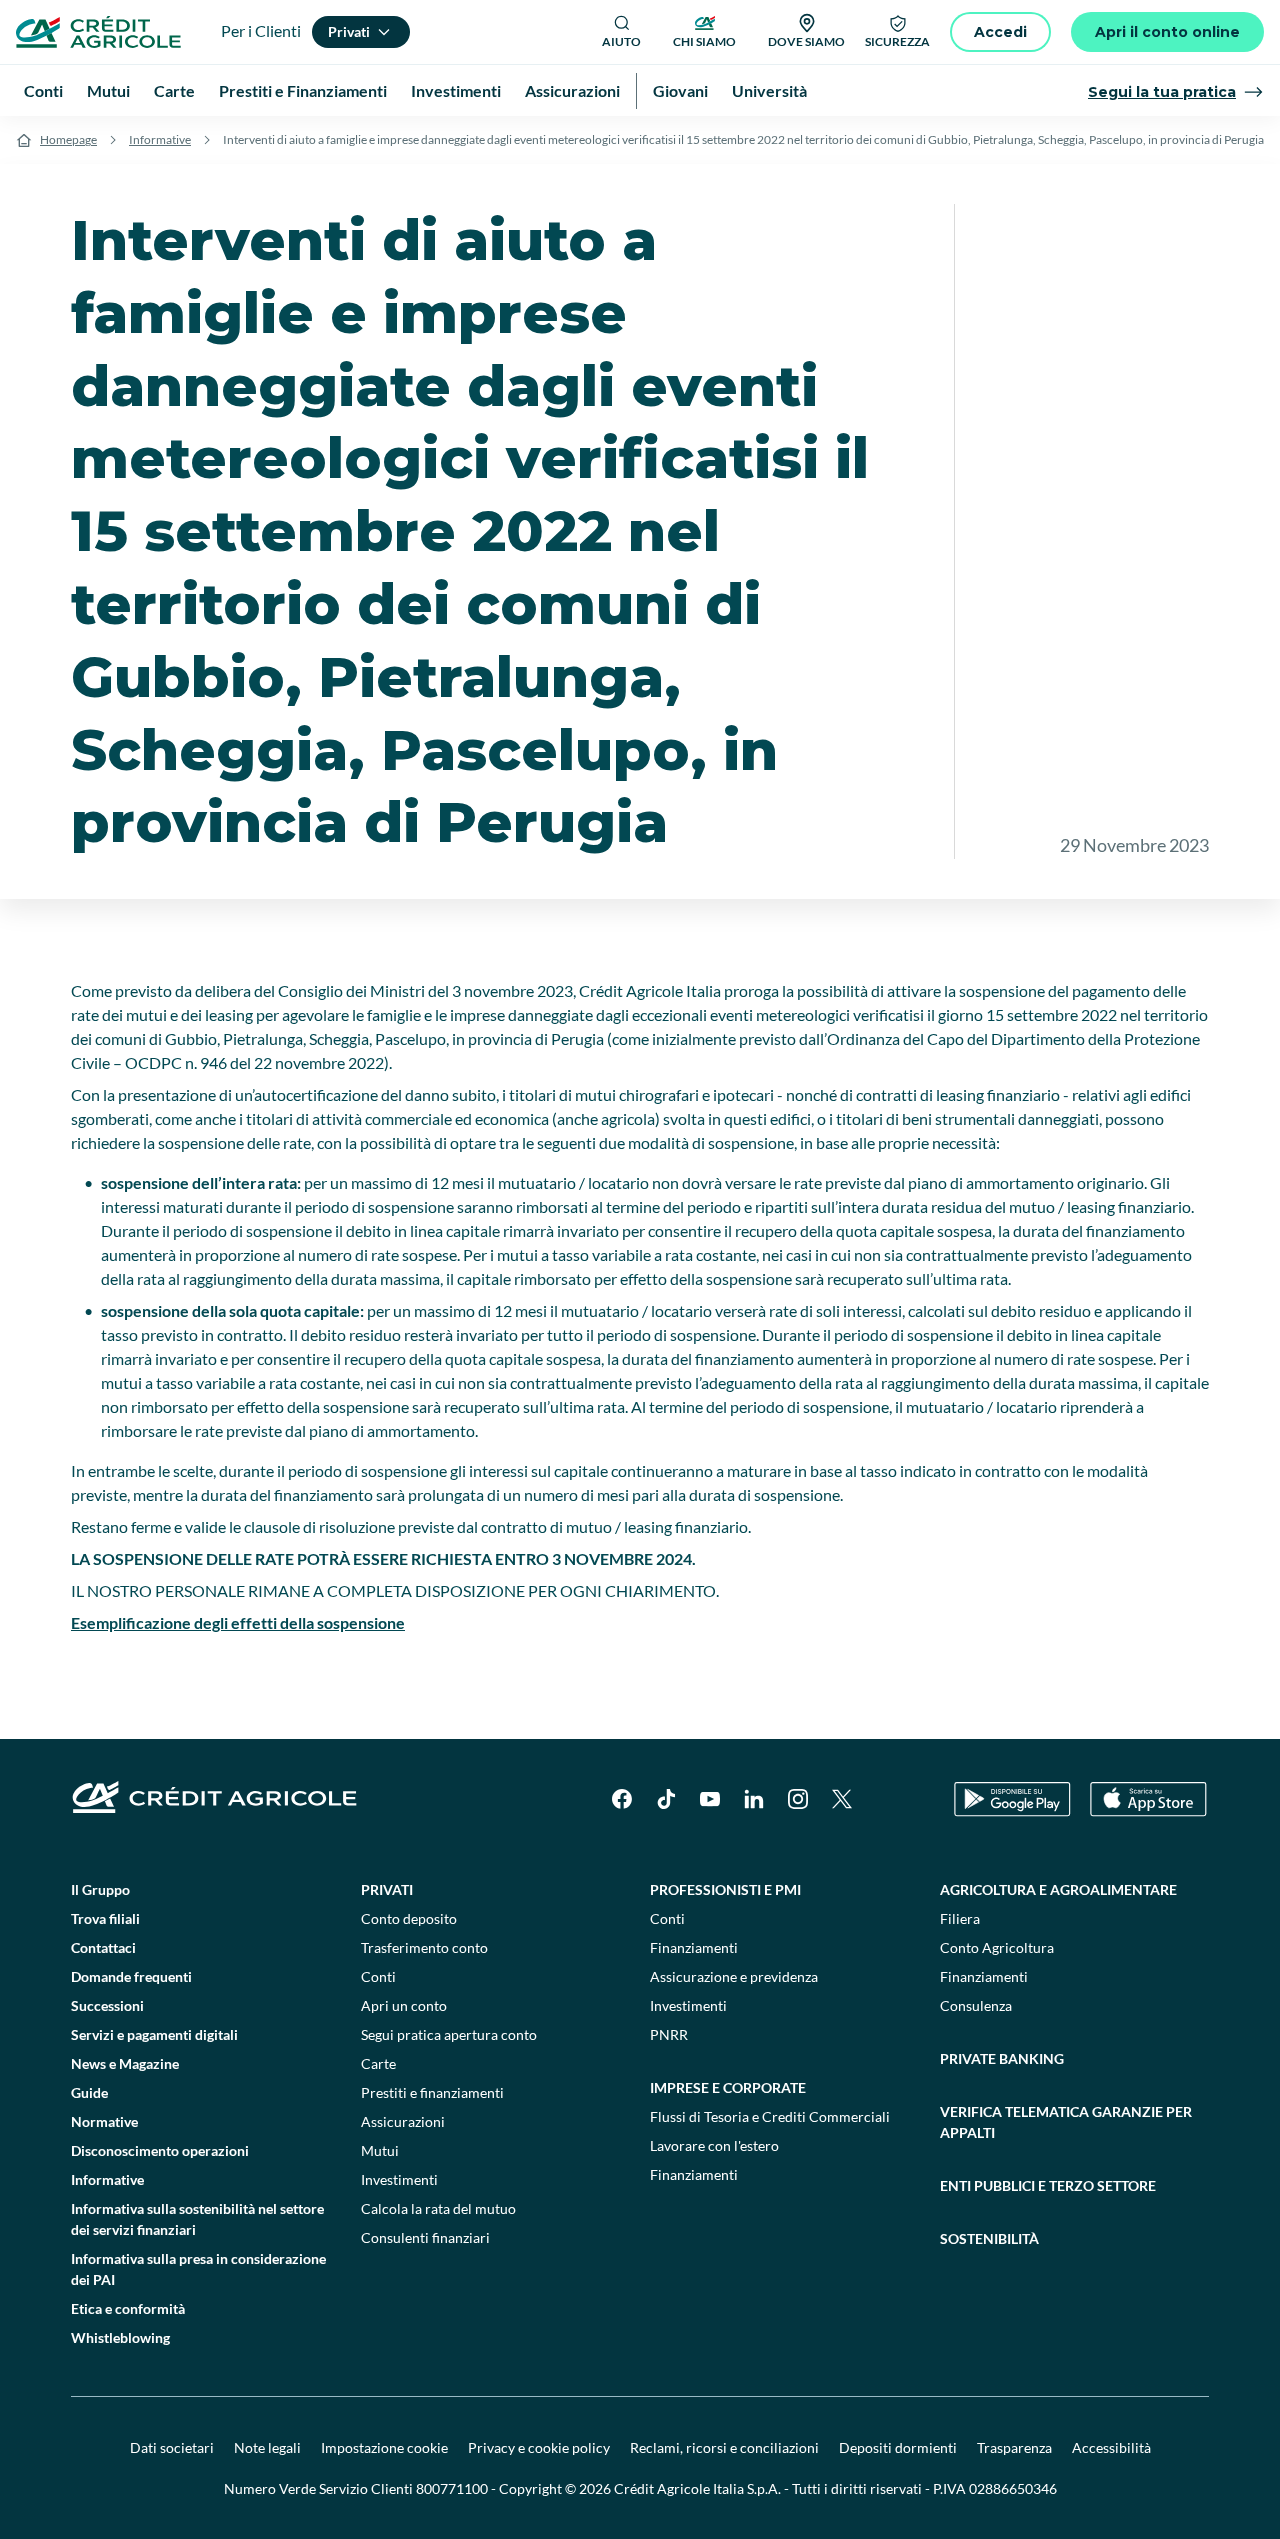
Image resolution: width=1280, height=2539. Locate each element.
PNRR (669, 2034)
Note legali (267, 2447)
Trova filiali (105, 1918)
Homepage (68, 139)
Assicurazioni (403, 2121)
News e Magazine (125, 2063)
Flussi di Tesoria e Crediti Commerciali (770, 2116)
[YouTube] (710, 1799)
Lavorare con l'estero (714, 2145)
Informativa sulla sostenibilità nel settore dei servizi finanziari (197, 2219)
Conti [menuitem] (43, 90)
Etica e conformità (128, 2308)
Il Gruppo (100, 1889)
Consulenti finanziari (425, 2237)
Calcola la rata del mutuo (438, 2208)
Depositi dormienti (898, 2447)
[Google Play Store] (1012, 1799)
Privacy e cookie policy (539, 2447)
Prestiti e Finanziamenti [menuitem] (303, 90)
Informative (160, 139)
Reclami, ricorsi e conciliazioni (724, 2447)
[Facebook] (622, 1799)
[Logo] (98, 32)
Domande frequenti (131, 1976)
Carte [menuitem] (174, 90)
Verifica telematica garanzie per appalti (1066, 2122)
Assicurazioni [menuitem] (572, 90)
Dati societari (172, 2447)
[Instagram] (798, 1799)
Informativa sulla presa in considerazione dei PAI (198, 2269)
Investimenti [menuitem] (456, 90)
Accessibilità (1111, 2447)
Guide (89, 2092)
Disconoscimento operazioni (160, 2150)
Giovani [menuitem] (680, 90)
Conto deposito (409, 1918)
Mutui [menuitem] (108, 90)
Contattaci (103, 1947)
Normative (104, 2121)
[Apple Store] (1148, 1799)
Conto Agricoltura (997, 1947)
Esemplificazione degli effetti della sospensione (238, 1622)
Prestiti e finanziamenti (432, 2092)
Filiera (960, 1918)
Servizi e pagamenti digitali (154, 2034)
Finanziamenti (694, 1947)
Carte (378, 2063)
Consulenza (976, 2005)
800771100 (452, 2488)
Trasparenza (1014, 2447)
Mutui (380, 2150)
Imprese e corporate (728, 2087)
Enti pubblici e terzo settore (1048, 2185)
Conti (378, 1976)
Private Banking (1002, 2058)
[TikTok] (666, 1799)
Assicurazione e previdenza (734, 1976)
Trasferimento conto (424, 1947)
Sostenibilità (989, 2238)
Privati (387, 1889)
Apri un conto (404, 2005)
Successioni (107, 2005)
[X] (842, 1799)
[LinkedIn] (754, 1799)
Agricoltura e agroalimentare (1058, 1889)
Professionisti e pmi (725, 1889)
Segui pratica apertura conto (449, 2034)
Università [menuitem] (769, 90)
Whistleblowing (120, 2337)
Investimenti (399, 2179)
